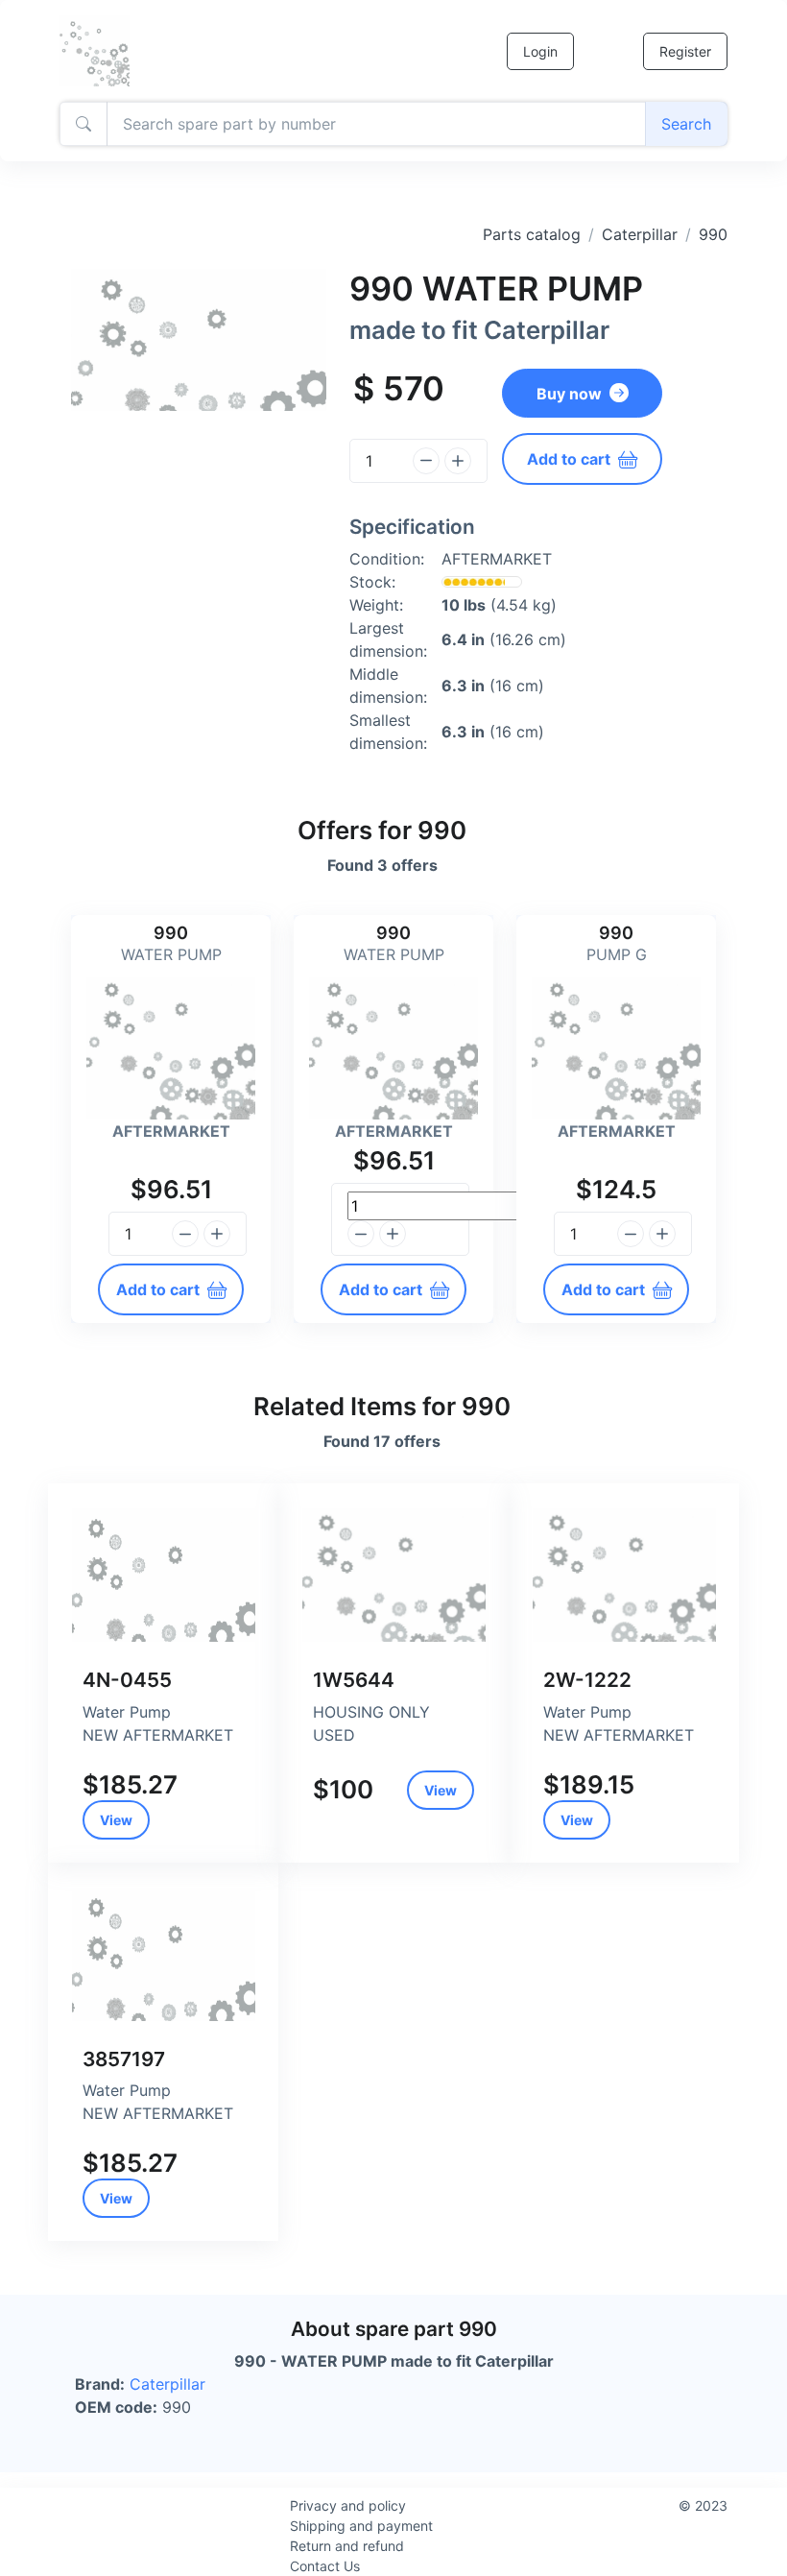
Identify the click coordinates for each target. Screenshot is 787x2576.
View (116, 1820)
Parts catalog (532, 234)
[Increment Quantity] (458, 461)
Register (685, 51)
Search (686, 124)
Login (540, 51)
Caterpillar (640, 234)
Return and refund (347, 2546)
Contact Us (325, 2566)
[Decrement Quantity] (426, 461)
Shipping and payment (361, 2526)
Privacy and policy (348, 2505)
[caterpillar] (163, 1575)
